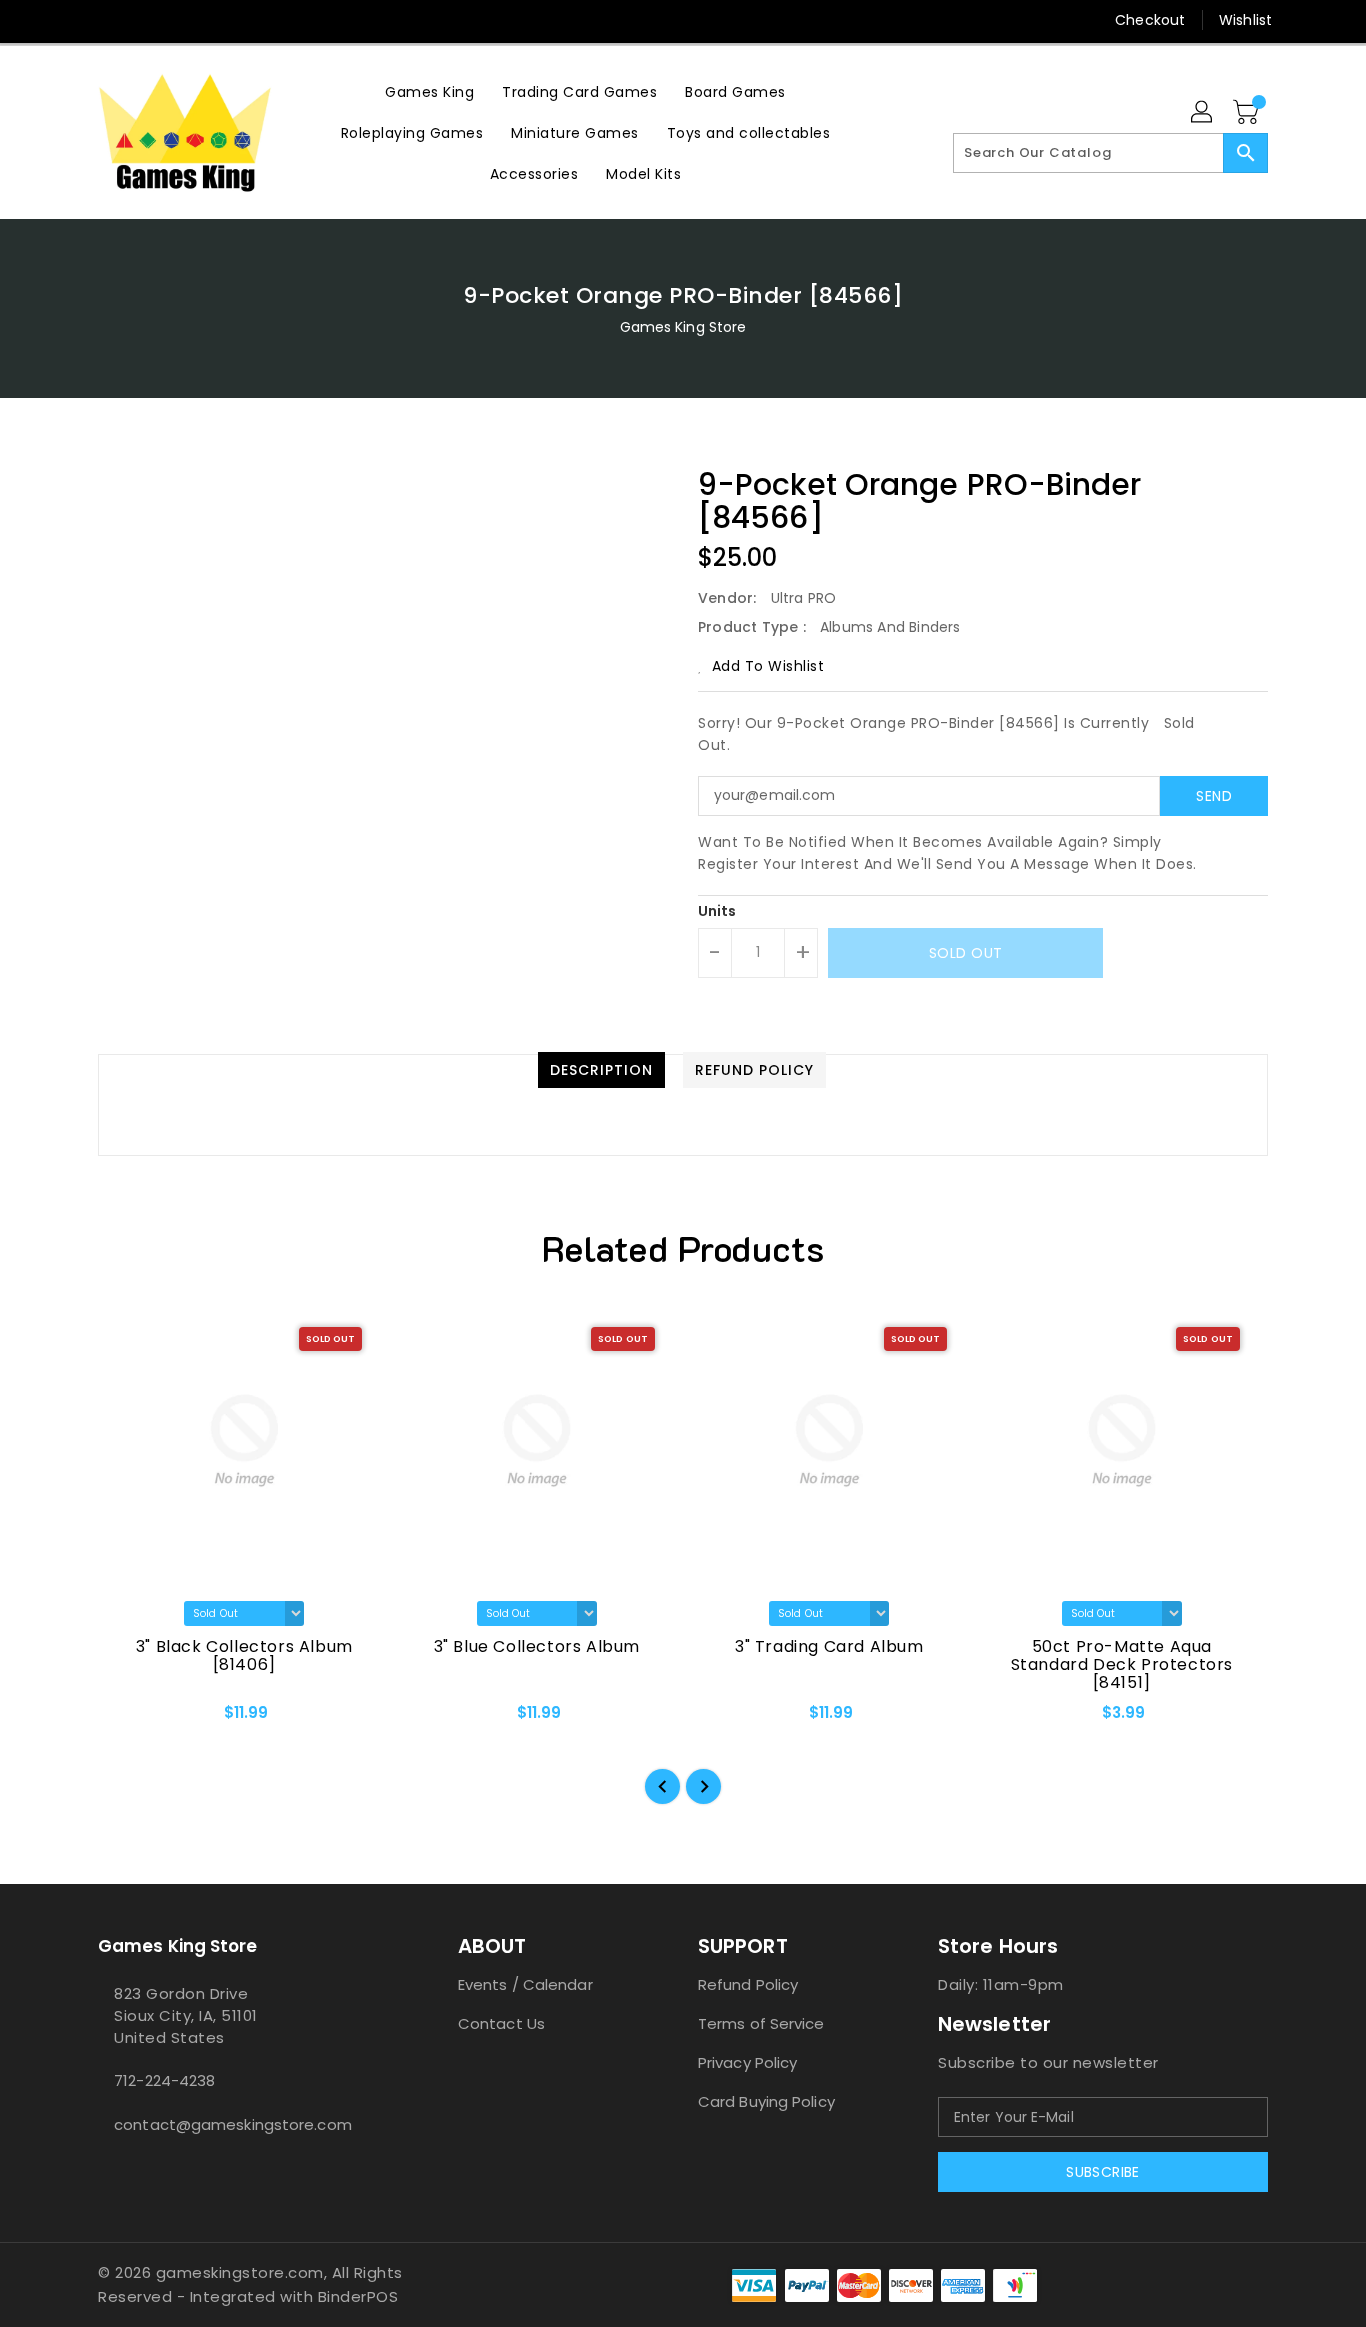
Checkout (1150, 20)
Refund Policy (748, 1984)
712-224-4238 (164, 2080)
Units (717, 911)
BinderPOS (358, 2296)
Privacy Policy (747, 2062)
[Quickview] (130, 1719)
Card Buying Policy (766, 2101)
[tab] (601, 1070)
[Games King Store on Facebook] (70, 20)
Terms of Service (761, 2023)
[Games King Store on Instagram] (108, 20)
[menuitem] (429, 91)
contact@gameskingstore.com (233, 2124)
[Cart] (1248, 113)
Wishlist (1245, 20)
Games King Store (683, 327)
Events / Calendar (525, 1984)
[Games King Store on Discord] (146, 20)
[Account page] (1203, 113)
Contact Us (501, 2023)
